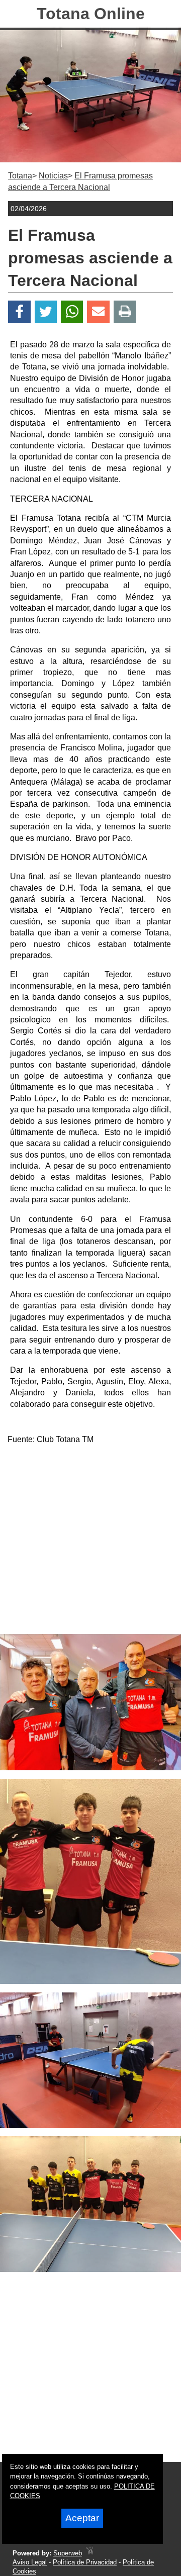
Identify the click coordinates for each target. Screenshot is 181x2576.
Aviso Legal (30, 2562)
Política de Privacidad (85, 2562)
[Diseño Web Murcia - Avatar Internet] (89, 2553)
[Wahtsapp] (72, 312)
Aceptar (82, 2518)
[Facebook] (19, 312)
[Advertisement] (90, 1544)
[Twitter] (46, 312)
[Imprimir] (125, 312)
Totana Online (91, 14)
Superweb (68, 2553)
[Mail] (98, 312)
